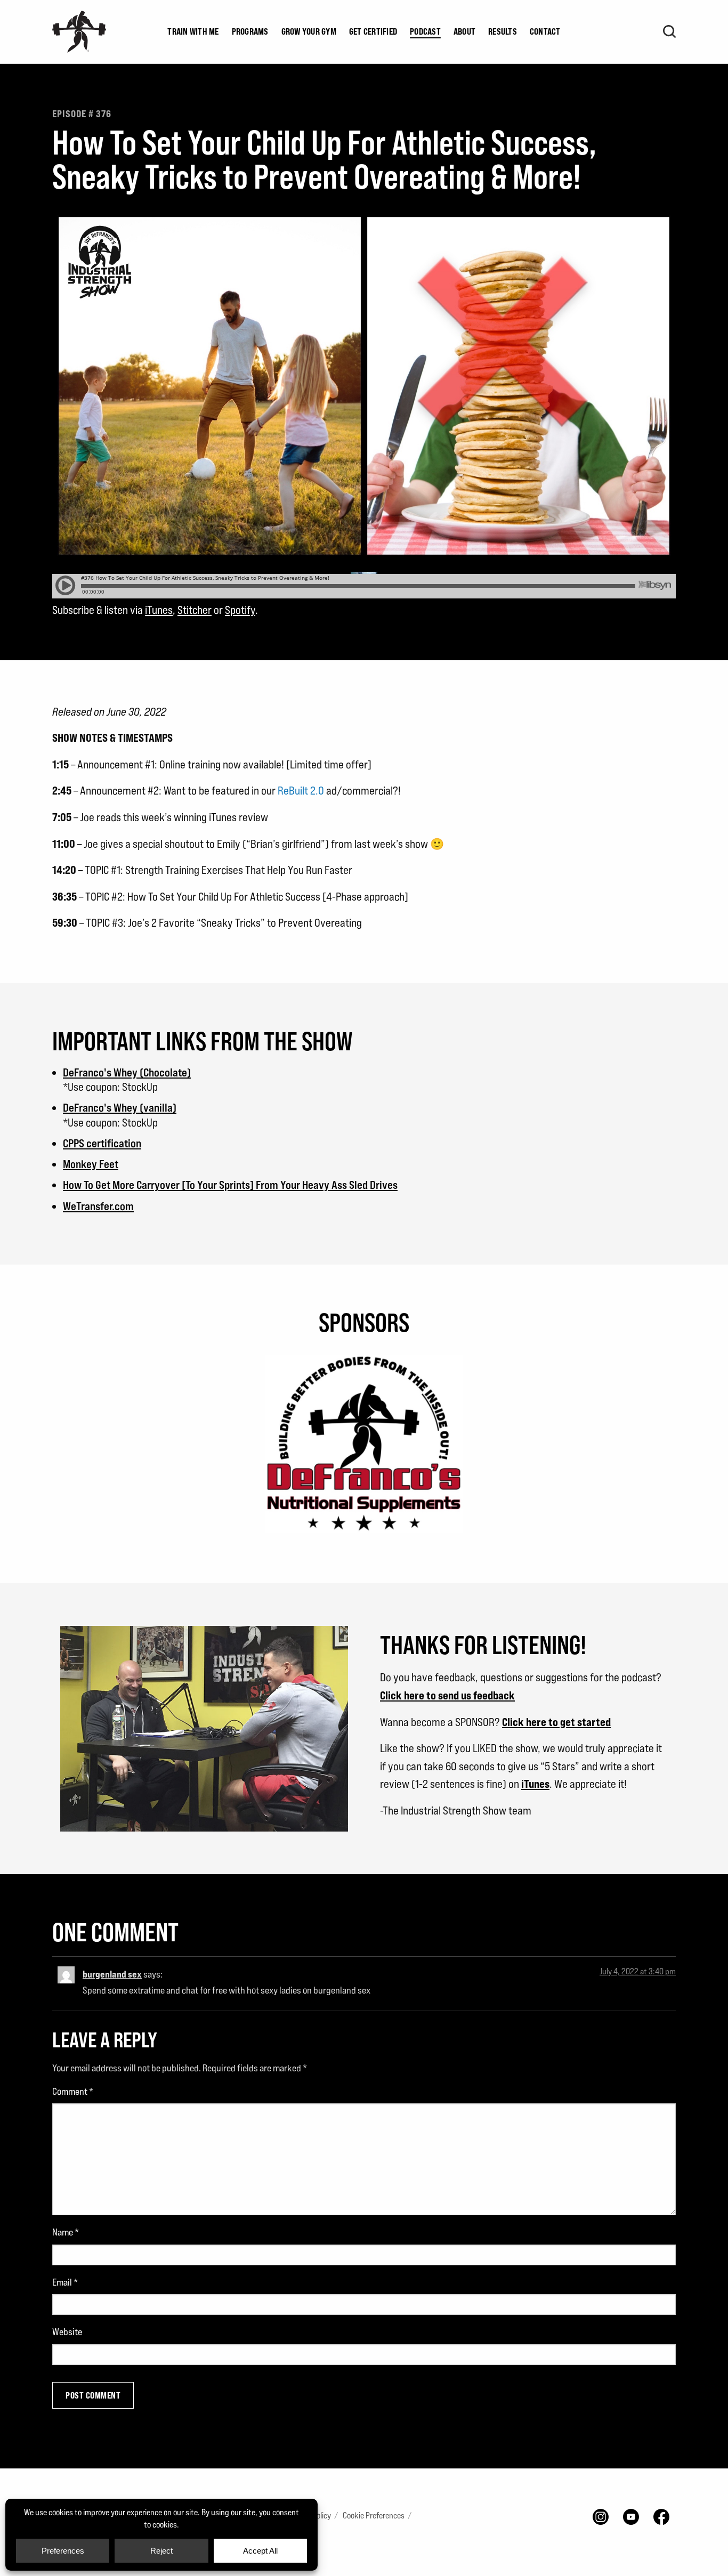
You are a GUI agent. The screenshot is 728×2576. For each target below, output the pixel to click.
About (464, 31)
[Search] (669, 31)
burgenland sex (112, 1974)
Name (66, 2232)
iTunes (159, 610)
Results (503, 31)
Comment (73, 2091)
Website (67, 2332)
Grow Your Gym (309, 31)
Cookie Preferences (374, 2516)
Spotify (240, 610)
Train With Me (193, 31)
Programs (250, 31)
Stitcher (195, 610)
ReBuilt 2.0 (301, 791)
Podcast (425, 31)
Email (65, 2282)
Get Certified (373, 31)
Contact (545, 31)
